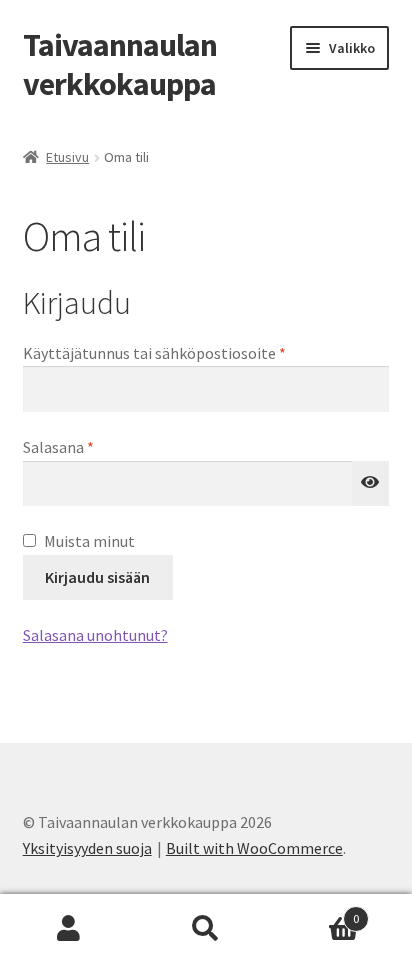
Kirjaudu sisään (97, 577)
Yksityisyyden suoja (87, 848)
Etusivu (67, 157)
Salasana (92, 446)
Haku (205, 929)
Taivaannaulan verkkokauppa (120, 64)
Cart (317, 911)
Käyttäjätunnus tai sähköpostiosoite (188, 352)
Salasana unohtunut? (95, 635)
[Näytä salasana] (371, 484)
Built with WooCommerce (254, 848)
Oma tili (68, 929)
